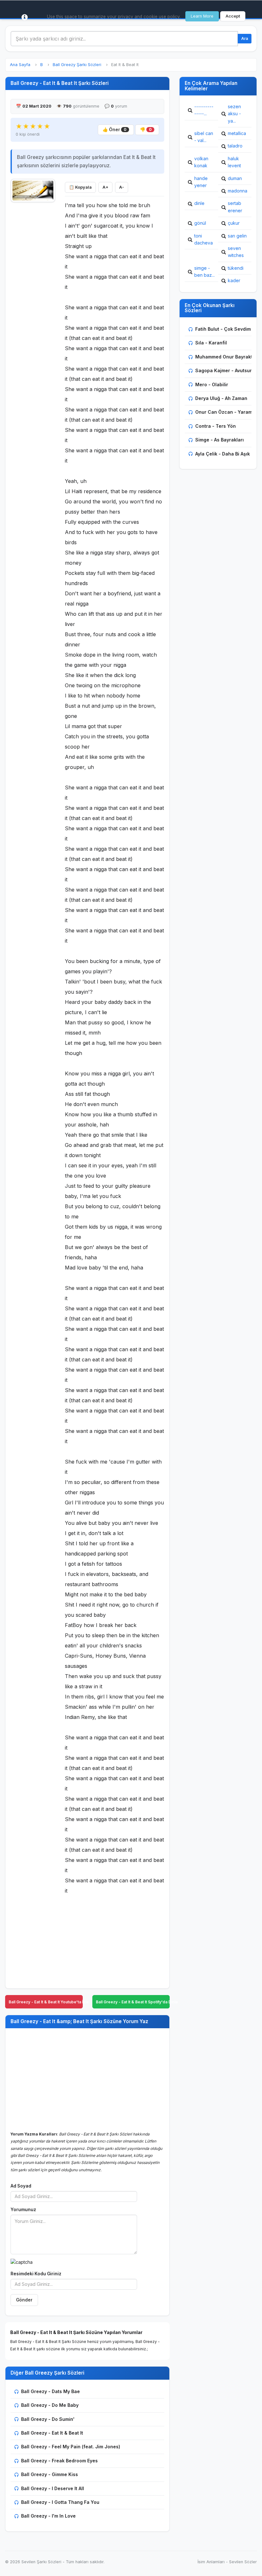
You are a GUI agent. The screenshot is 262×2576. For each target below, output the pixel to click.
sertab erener (235, 207)
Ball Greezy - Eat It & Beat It (52, 2433)
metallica (237, 133)
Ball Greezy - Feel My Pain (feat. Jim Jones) (71, 2447)
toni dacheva (204, 239)
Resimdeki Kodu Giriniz (36, 2274)
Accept (233, 16)
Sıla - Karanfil (211, 343)
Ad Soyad (21, 2186)
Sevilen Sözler (243, 2562)
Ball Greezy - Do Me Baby (50, 2405)
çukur (234, 223)
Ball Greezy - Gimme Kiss (50, 2474)
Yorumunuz (23, 2210)
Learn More (202, 16)
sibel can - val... (204, 137)
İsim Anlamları (211, 2562)
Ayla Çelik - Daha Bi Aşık (223, 454)
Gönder (24, 2300)
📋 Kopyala (80, 187)
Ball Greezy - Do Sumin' (48, 2419)
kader (234, 280)
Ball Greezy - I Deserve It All (53, 2488)
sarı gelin (237, 236)
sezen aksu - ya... (234, 114)
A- (122, 187)
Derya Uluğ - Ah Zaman (221, 398)
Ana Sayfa (20, 65)
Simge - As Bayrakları (220, 440)
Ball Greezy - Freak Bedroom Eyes (59, 2461)
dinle (199, 203)
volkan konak (201, 162)
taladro (235, 146)
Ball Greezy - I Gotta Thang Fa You (60, 2502)
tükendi (236, 268)
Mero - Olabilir (212, 384)
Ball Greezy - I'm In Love (48, 2516)
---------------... (204, 110)
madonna (238, 191)
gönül (200, 223)
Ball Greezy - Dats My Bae (50, 2391)
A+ (105, 187)
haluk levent (234, 162)
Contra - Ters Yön (216, 426)
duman (235, 178)
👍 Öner (115, 130)
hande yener (201, 182)
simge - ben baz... (204, 271)
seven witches (236, 252)
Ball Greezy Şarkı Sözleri (77, 65)
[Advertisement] (33, 302)
